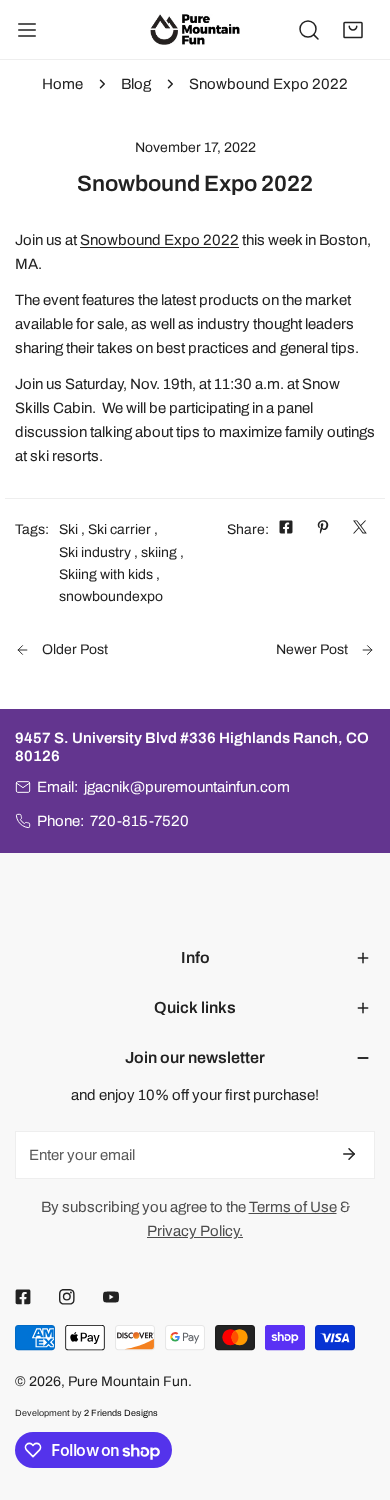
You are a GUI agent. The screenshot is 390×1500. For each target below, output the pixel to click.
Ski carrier (119, 529)
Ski (68, 529)
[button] (353, 30)
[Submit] (349, 1154)
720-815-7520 (139, 821)
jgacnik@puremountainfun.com (187, 787)
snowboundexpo (111, 596)
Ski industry (95, 552)
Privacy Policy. (195, 1231)
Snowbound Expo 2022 (159, 240)
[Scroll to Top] (354, 1394)
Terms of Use (293, 1207)
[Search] (309, 30)
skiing (159, 552)
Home (62, 84)
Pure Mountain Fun (128, 1381)
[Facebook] (23, 1297)
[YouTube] (111, 1297)
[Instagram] (67, 1297)
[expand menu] (27, 30)
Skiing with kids (106, 574)
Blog (136, 84)
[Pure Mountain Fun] (195, 29)
